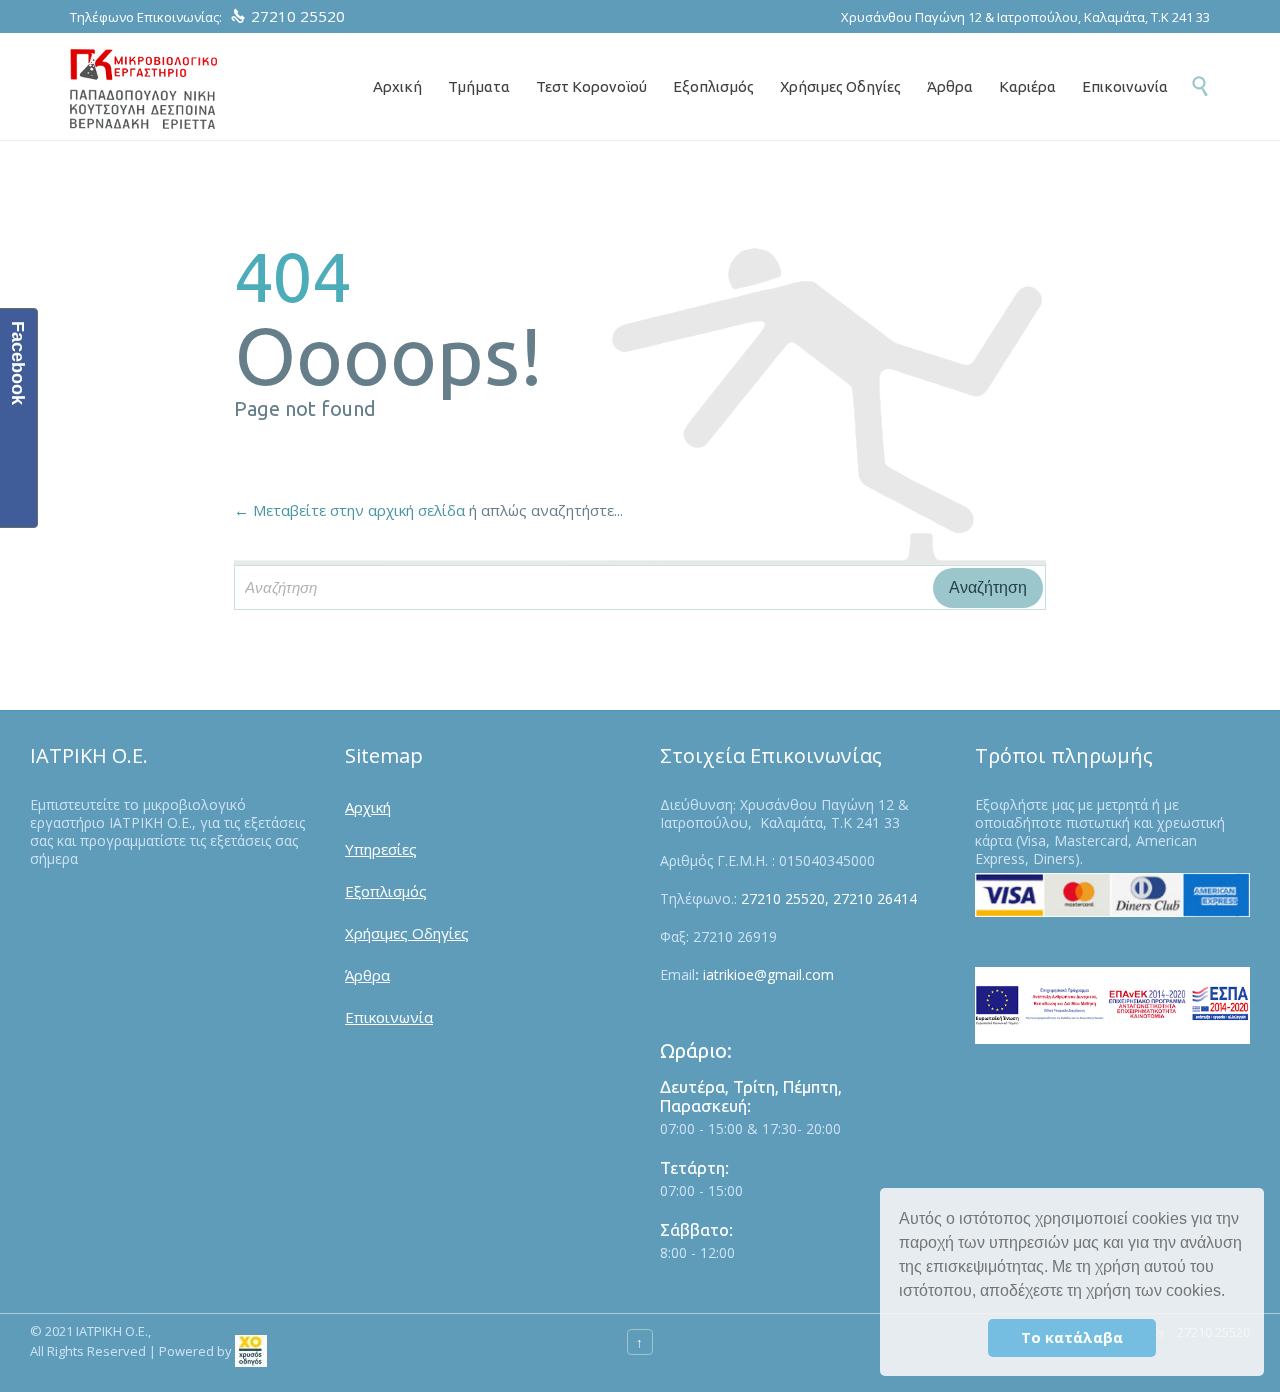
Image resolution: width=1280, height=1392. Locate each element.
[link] (251, 1351)
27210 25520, (785, 898)
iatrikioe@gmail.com (768, 974)
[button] (1232, 1293)
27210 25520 (298, 16)
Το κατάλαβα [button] (1072, 1337)
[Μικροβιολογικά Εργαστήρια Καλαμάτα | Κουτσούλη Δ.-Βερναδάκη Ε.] (143, 89)
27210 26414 (875, 898)
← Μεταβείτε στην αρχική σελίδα (349, 510)
